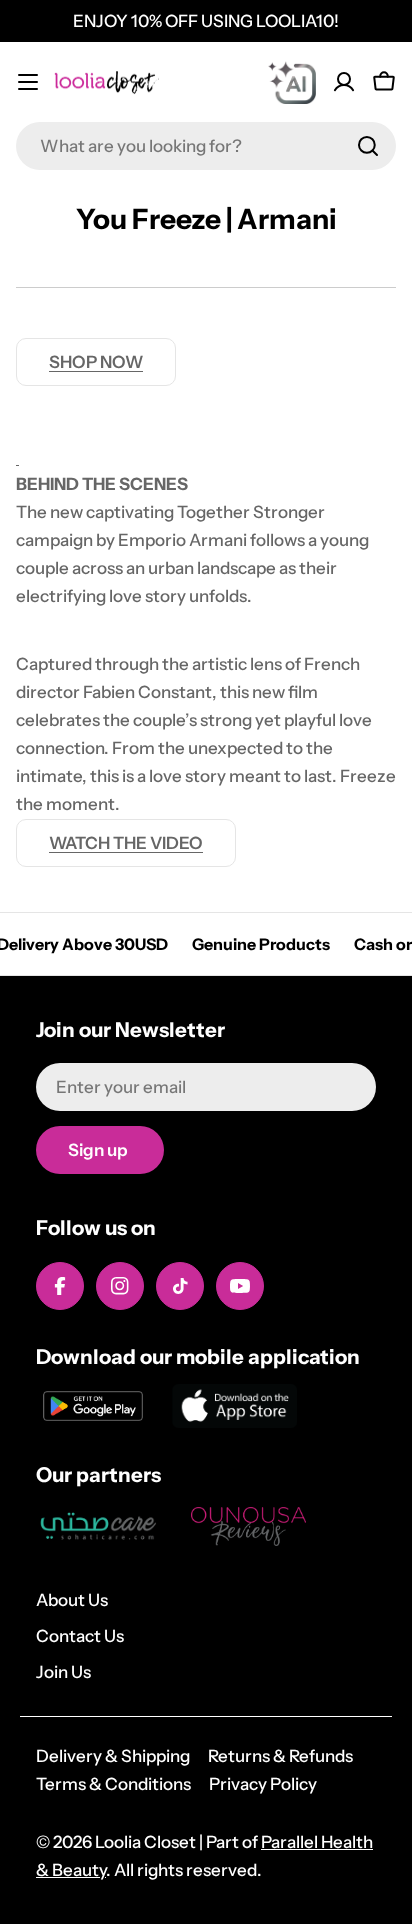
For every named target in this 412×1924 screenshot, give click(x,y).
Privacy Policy (263, 1784)
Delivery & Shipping (113, 1756)
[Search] (368, 146)
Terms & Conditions (113, 1784)
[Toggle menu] (28, 82)
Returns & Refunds (280, 1756)
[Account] (344, 82)
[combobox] (206, 146)
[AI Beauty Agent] (292, 82)
